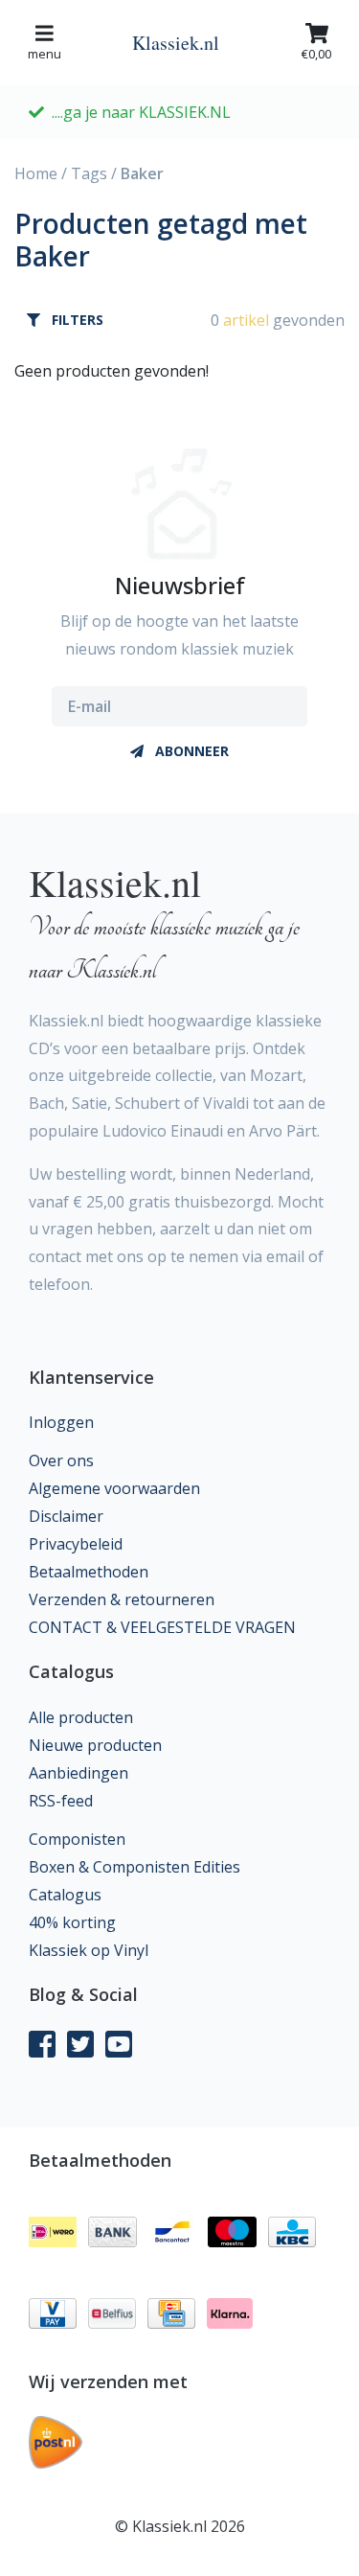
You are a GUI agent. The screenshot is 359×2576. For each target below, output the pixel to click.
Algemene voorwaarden (114, 1488)
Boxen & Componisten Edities (135, 1867)
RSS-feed (61, 1801)
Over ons (61, 1460)
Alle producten (81, 1717)
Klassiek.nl (176, 43)
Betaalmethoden (89, 1572)
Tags (89, 173)
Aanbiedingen (79, 1773)
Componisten (77, 1839)
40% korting (72, 1922)
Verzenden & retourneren (122, 1599)
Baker (142, 173)
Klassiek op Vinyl (89, 1950)
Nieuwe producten (95, 1745)
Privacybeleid (76, 1544)
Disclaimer (66, 1516)
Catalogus (65, 1895)
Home (36, 173)
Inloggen (61, 1422)
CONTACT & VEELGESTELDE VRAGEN (162, 1627)
